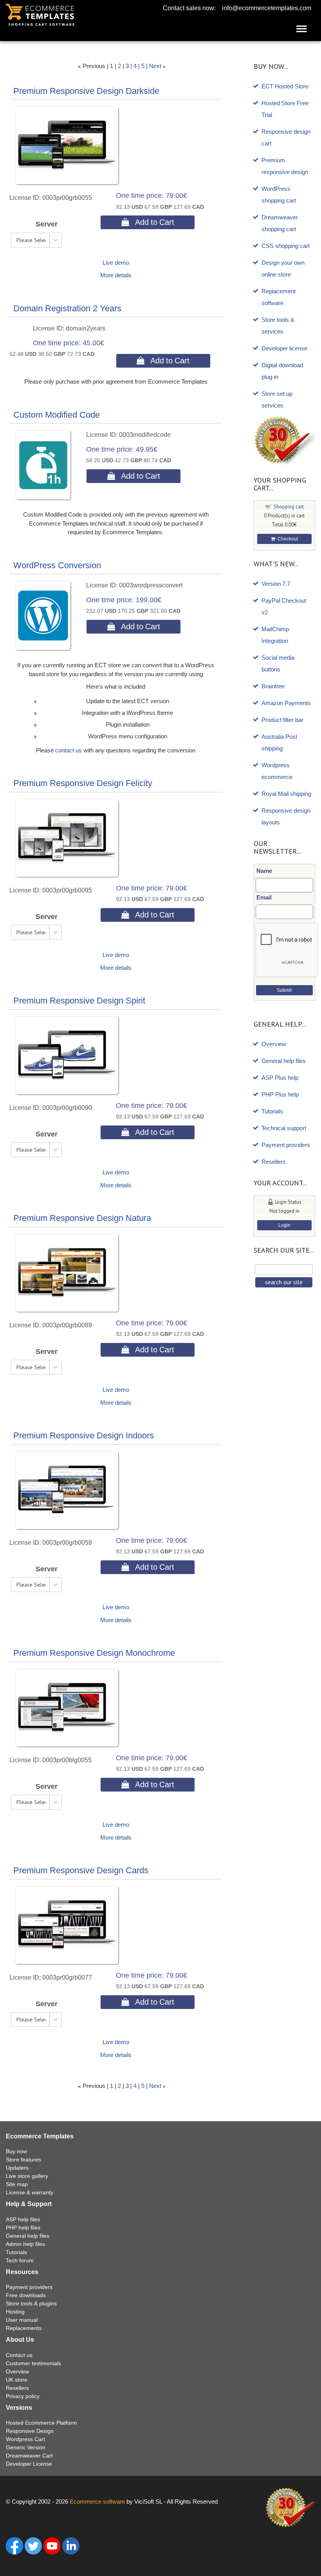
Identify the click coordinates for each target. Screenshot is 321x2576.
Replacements (24, 2328)
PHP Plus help (280, 1094)
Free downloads (26, 2295)
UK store (17, 2380)
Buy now (16, 2151)
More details (116, 275)
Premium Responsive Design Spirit (79, 1001)
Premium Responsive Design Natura (82, 1218)
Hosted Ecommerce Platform (41, 2423)
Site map (17, 2184)
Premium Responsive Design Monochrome (94, 1653)
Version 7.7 (276, 584)
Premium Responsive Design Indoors (84, 1435)
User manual (22, 2320)
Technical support (284, 1128)
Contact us (19, 2355)
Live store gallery (27, 2176)
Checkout (287, 539)
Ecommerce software (97, 2502)
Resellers (274, 1162)
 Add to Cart (148, 222)
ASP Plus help (280, 1078)
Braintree (273, 686)
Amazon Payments (286, 703)
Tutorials (272, 1111)
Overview (274, 1044)
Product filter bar (282, 720)
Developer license (284, 348)
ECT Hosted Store (285, 86)
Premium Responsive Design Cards (81, 1870)
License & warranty (30, 2192)
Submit (284, 990)
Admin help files (25, 2244)
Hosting (15, 2312)
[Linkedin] (71, 2545)
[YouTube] (52, 2545)
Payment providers (286, 1145)
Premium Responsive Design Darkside (86, 91)
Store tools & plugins (31, 2303)
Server (47, 224)
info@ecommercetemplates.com (267, 8)
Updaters (17, 2168)
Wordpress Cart (25, 2439)
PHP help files (23, 2228)
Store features (23, 2160)
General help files (284, 1061)
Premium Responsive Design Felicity (83, 783)
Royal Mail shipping (286, 794)
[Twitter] (33, 2545)
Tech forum (20, 2260)
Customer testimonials (33, 2363)
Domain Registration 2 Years (67, 308)
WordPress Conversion (57, 565)
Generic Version (26, 2447)
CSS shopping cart (286, 246)
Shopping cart (289, 507)
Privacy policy (23, 2396)
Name (264, 871)
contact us (69, 750)
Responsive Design (30, 2431)
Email (264, 897)
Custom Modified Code (57, 415)
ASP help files (23, 2219)
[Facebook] (14, 2545)
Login (284, 1225)
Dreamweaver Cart (29, 2456)
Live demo (116, 263)
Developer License (29, 2464)
